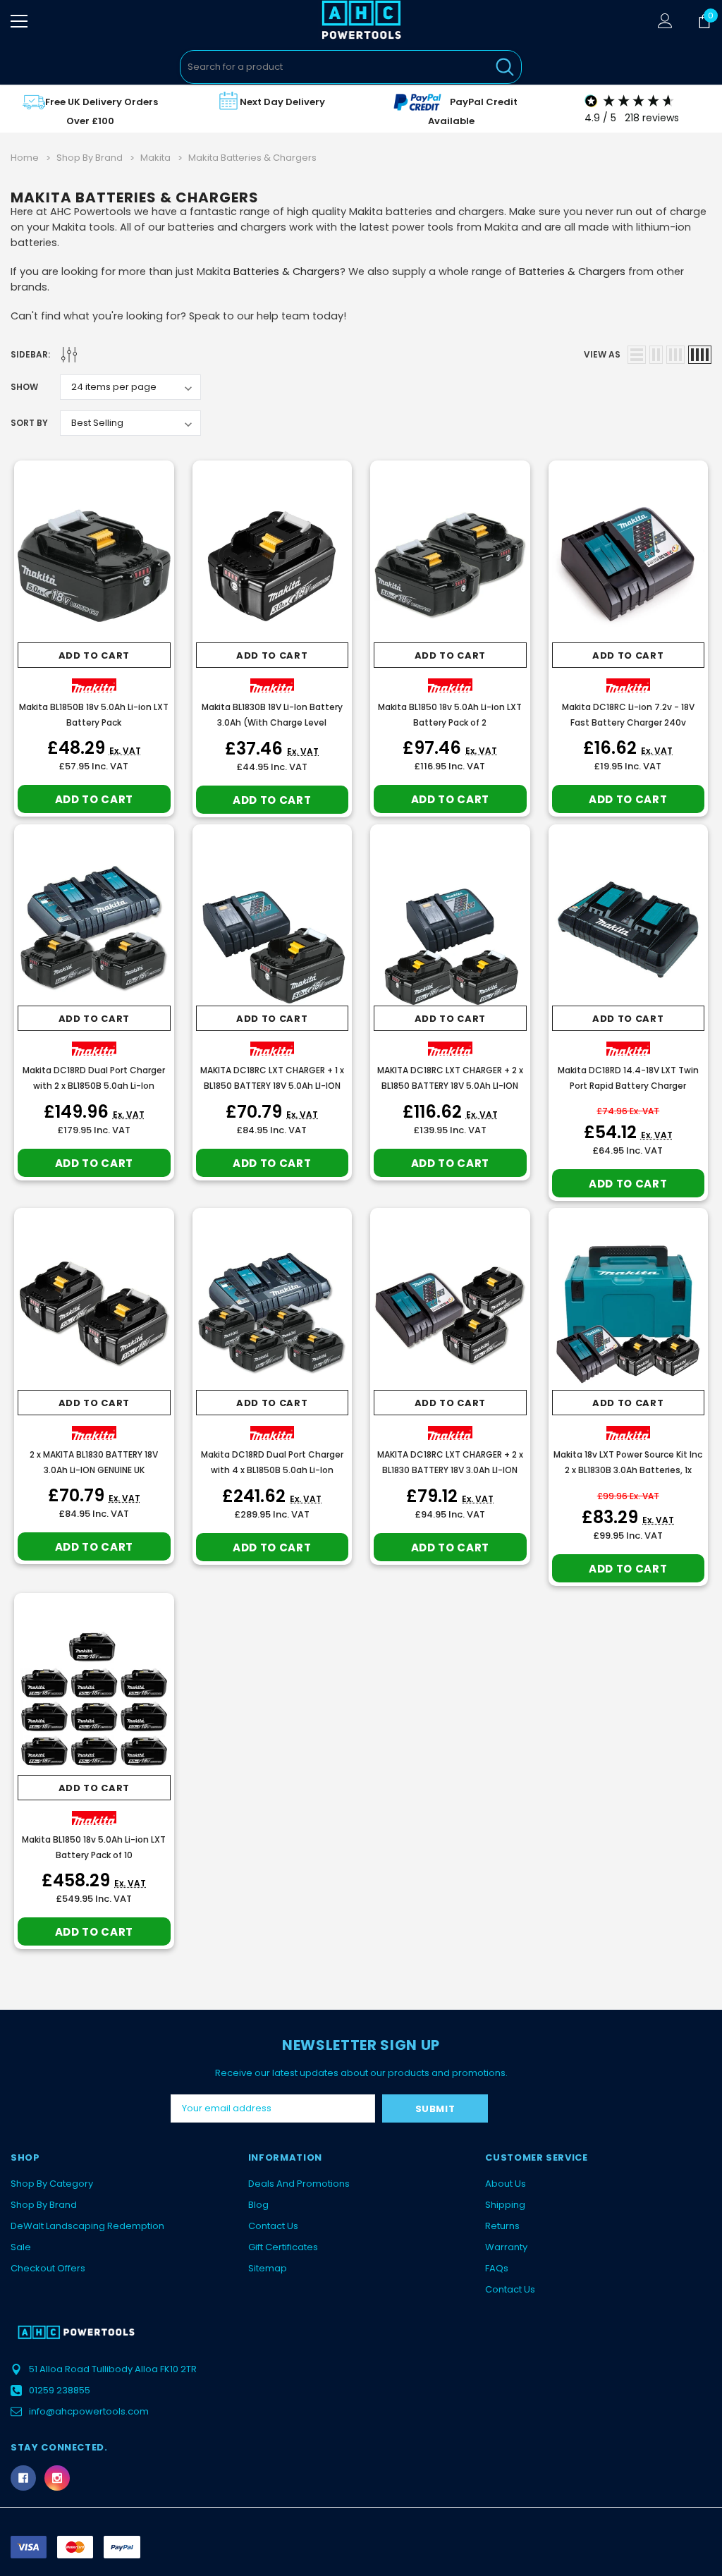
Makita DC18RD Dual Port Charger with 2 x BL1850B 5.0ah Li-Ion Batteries (94, 1086)
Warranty (506, 2247)
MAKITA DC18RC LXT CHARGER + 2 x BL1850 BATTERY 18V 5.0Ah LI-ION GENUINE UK (450, 1086)
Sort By (29, 423)
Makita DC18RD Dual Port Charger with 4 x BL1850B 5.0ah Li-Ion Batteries (272, 1470)
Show (24, 387)
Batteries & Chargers (287, 271)
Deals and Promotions (299, 2184)
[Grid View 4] (700, 355)
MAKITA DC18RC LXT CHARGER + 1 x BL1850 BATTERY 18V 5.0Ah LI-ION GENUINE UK (272, 1086)
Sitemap (268, 2268)
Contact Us (273, 2226)
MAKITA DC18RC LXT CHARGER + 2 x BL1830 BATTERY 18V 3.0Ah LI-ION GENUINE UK (450, 1470)
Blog (258, 2205)
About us (506, 2184)
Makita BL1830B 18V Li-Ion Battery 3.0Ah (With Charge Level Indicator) (272, 722)
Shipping (505, 2205)
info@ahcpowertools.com (89, 2411)
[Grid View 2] (656, 355)
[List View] (637, 355)
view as (602, 354)
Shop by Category (52, 2184)
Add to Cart (94, 655)
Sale (21, 2247)
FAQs (497, 2268)
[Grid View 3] (675, 355)
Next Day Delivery (282, 102)
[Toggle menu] (19, 21)
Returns (502, 2226)
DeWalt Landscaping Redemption (87, 2226)
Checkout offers (48, 2268)
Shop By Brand (44, 2205)
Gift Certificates (283, 2247)
